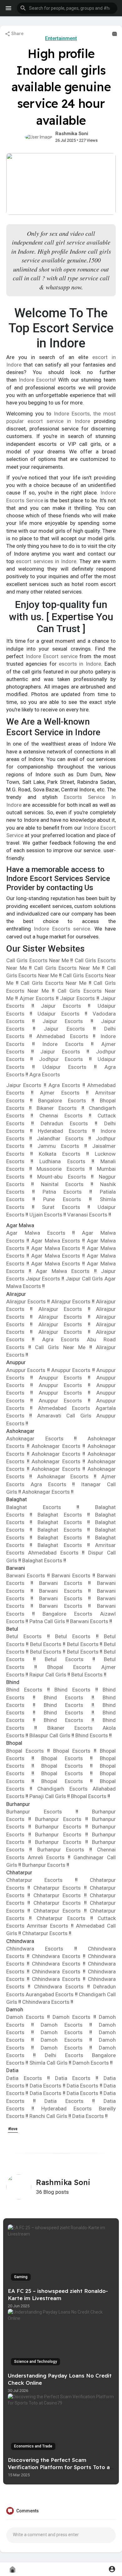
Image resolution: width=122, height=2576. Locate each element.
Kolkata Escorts (60, 1154)
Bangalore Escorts (62, 1101)
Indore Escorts (37, 380)
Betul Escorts (27, 1636)
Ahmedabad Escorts (65, 1036)
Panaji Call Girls (48, 1796)
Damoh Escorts (27, 2017)
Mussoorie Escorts (61, 1169)
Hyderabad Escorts (62, 1131)
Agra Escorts (45, 1074)
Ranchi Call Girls (49, 2116)
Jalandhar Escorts (60, 1138)
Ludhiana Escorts (62, 1161)
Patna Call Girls (48, 1621)
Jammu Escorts (58, 1146)
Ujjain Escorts (46, 1215)
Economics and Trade (33, 2446)
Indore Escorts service (62, 929)
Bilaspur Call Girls (51, 1735)
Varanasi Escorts (87, 1215)
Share (17, 34)
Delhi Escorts (64, 2055)
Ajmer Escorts (38, 998)
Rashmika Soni (72, 134)
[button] (67, 8)
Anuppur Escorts (27, 1370)
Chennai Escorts (61, 1116)
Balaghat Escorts (41, 1507)
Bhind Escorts (27, 1690)
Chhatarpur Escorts (41, 1880)
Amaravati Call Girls (64, 1416)
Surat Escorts (61, 1207)
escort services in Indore (46, 561)
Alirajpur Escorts (27, 1301)
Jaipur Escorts (78, 998)
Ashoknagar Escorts (40, 1438)
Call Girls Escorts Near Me (38, 960)
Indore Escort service (52, 656)
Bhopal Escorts (69, 1667)
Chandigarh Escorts (62, 1789)
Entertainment (61, 38)
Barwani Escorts (27, 1576)
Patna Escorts (62, 1192)
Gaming (21, 2277)
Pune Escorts (62, 1199)
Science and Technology (36, 2362)
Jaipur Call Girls (84, 1279)
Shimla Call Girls (49, 2063)
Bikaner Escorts (57, 1108)
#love (13, 2129)
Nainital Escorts (62, 1184)
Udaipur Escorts (61, 1014)
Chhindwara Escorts (40, 1949)
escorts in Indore (80, 664)
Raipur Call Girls (48, 1675)
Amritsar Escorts (49, 1926)
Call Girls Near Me (62, 1347)
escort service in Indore (59, 421)
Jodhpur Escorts (64, 1059)
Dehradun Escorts (64, 1123)
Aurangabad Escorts (50, 1994)
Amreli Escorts (48, 1857)
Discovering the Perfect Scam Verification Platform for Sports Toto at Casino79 (60, 2467)
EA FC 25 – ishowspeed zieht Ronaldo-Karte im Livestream (58, 2294)
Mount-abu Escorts (62, 1177)
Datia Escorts (27, 2078)
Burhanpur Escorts (41, 1812)
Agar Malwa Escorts (39, 1233)
